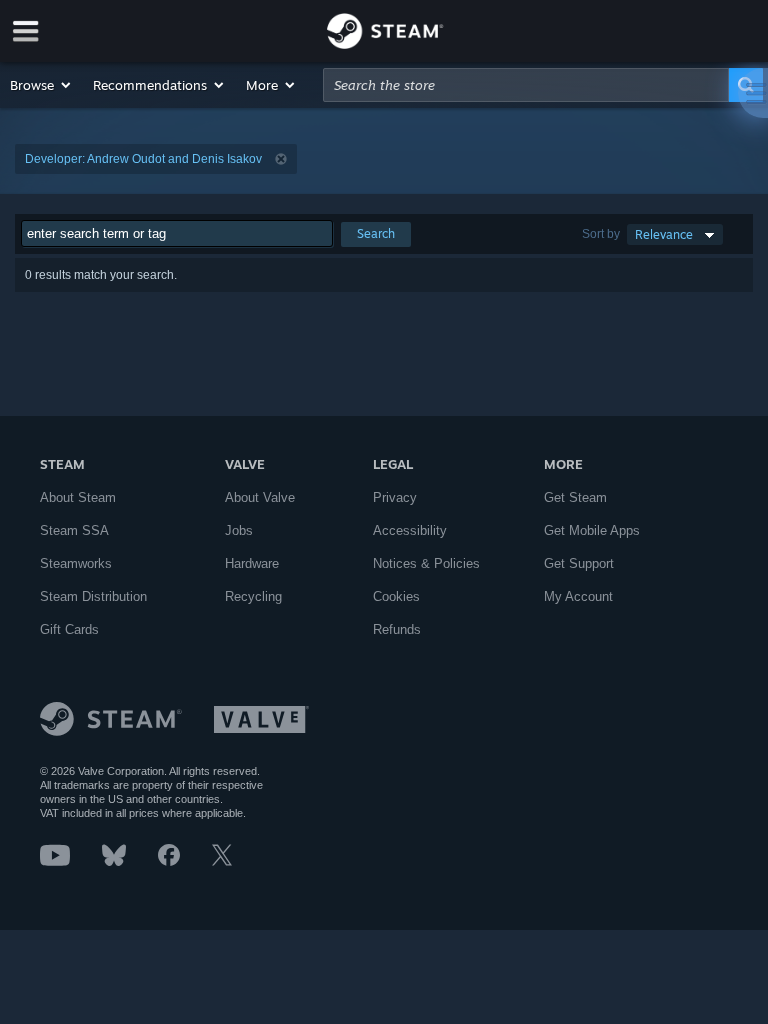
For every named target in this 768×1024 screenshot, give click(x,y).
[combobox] (526, 85)
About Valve (260, 497)
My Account (578, 596)
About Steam (78, 497)
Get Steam (575, 497)
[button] (41, 85)
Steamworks (76, 563)
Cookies (396, 596)
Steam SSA (74, 530)
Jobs (239, 530)
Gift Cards (69, 629)
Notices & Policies (426, 563)
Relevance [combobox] (664, 234)
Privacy (395, 497)
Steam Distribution (93, 596)
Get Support (579, 563)
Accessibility (410, 530)
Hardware (252, 563)
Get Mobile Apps (592, 530)
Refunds (397, 629)
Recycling (253, 596)
